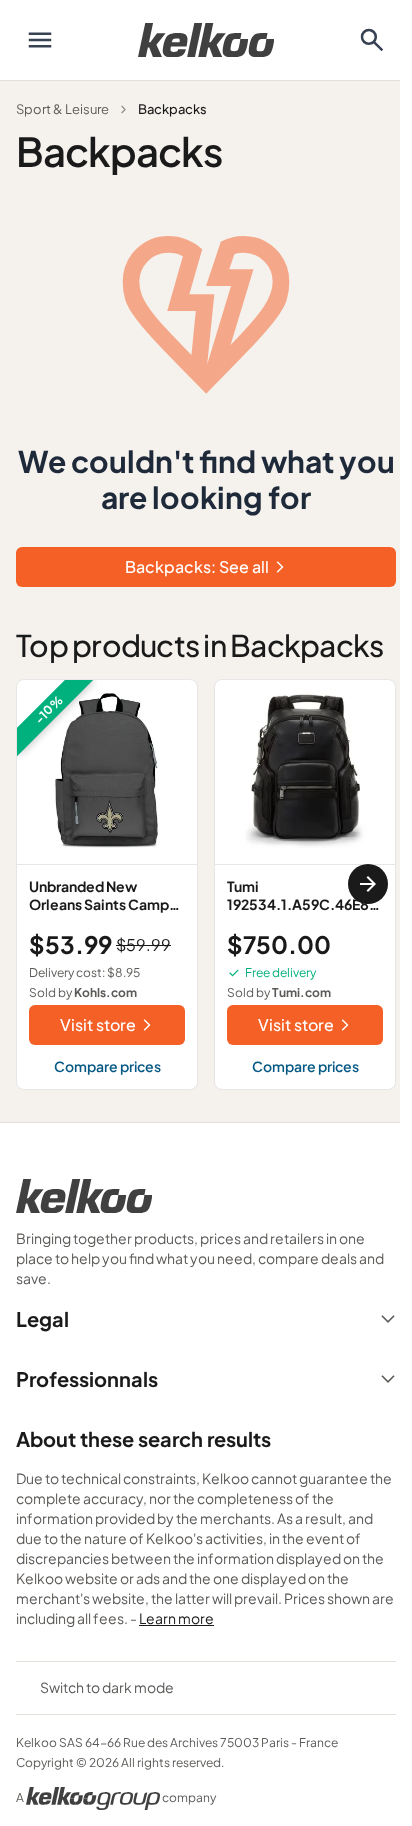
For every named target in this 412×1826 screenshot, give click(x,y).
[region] (206, 884)
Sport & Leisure (62, 109)
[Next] (368, 884)
